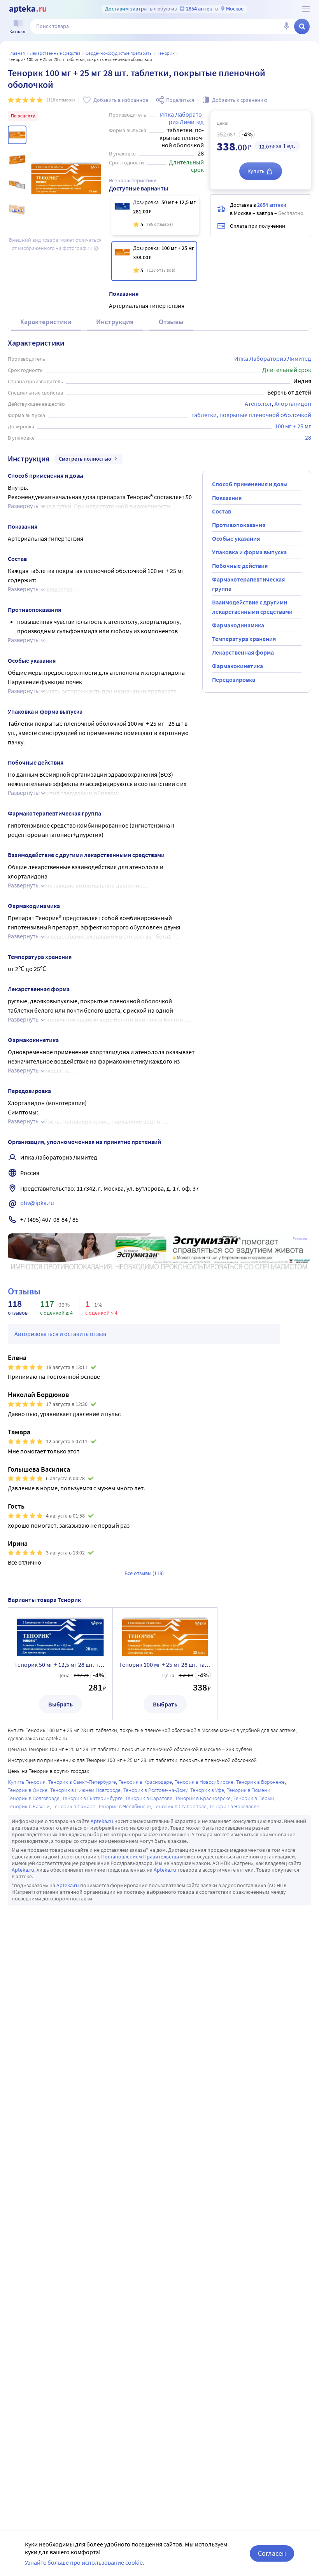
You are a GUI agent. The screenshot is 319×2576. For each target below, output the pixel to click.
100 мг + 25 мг (293, 426)
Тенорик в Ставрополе (180, 1806)
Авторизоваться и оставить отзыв (60, 1334)
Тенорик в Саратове (149, 1798)
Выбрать (60, 1704)
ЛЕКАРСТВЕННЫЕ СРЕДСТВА (55, 53)
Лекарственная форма (243, 652)
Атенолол (258, 403)
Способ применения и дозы (250, 484)
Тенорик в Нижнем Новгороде (85, 1790)
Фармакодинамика (238, 625)
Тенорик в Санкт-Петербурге (82, 1782)
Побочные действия (240, 566)
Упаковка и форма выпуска (249, 552)
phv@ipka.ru (37, 1203)
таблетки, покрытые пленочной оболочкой (251, 415)
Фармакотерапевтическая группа (248, 584)
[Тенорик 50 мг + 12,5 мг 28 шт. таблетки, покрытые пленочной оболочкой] (155, 215)
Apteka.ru (102, 1821)
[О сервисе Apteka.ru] (306, 9)
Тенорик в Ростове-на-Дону (155, 1790)
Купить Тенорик (27, 1782)
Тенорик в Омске (28, 1790)
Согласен (272, 2553)
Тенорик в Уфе (207, 1790)
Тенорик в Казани (29, 1806)
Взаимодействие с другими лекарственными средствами (252, 607)
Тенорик (166, 53)
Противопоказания (239, 525)
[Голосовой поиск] (286, 26)
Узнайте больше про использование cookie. (85, 2562)
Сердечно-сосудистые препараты (119, 53)
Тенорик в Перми (254, 1798)
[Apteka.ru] (28, 9)
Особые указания (236, 538)
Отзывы (171, 322)
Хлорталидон (293, 403)
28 (308, 437)
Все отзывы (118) (144, 1573)
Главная (17, 53)
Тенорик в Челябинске (124, 1806)
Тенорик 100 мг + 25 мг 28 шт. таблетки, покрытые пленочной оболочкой (165, 1664)
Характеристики (46, 322)
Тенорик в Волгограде (34, 1798)
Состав (222, 511)
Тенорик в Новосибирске (204, 1782)
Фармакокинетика (237, 666)
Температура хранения (244, 639)
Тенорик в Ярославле (234, 1806)
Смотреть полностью (85, 459)
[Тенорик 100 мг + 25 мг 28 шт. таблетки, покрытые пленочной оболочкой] (154, 261)
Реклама (300, 1239)
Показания (227, 498)
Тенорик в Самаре (74, 1806)
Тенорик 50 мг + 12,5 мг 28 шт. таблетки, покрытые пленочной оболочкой (60, 1664)
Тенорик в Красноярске (203, 1798)
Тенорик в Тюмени (249, 1790)
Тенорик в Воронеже (260, 1782)
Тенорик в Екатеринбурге (92, 1798)
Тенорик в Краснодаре (145, 1782)
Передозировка (234, 679)
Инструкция (115, 322)
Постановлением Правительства (140, 1856)
